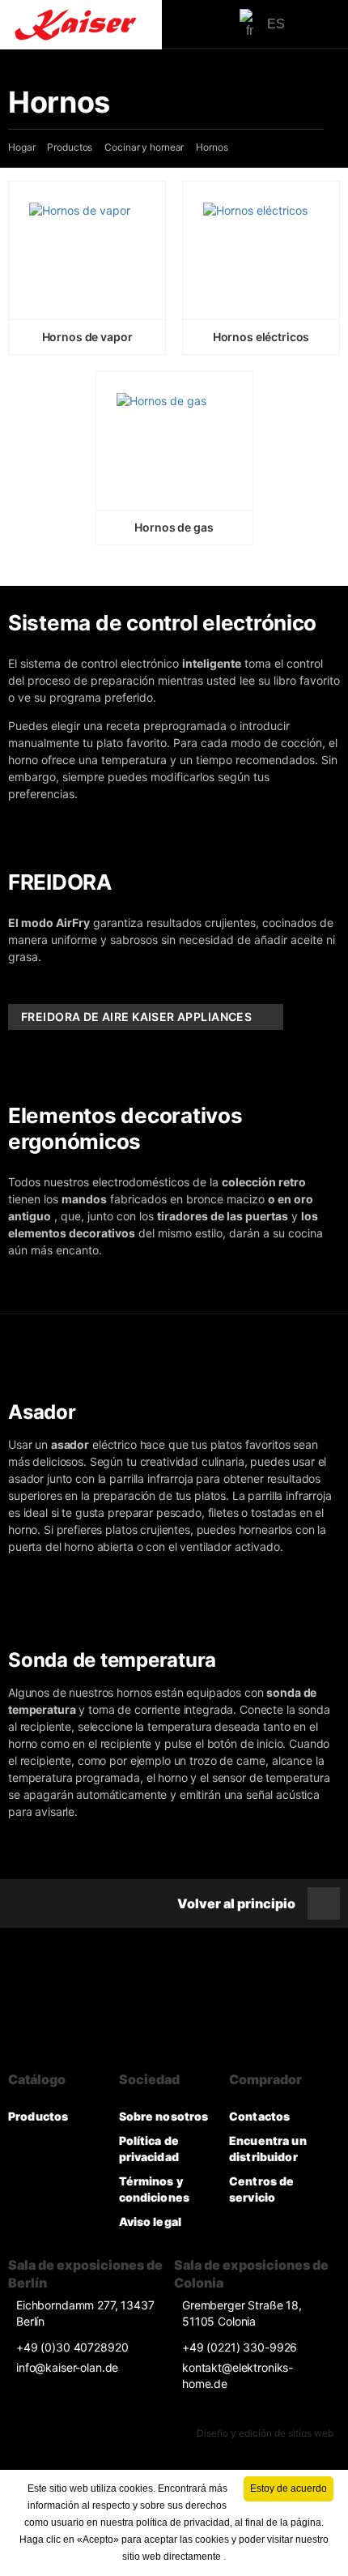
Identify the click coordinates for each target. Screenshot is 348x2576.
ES (276, 24)
